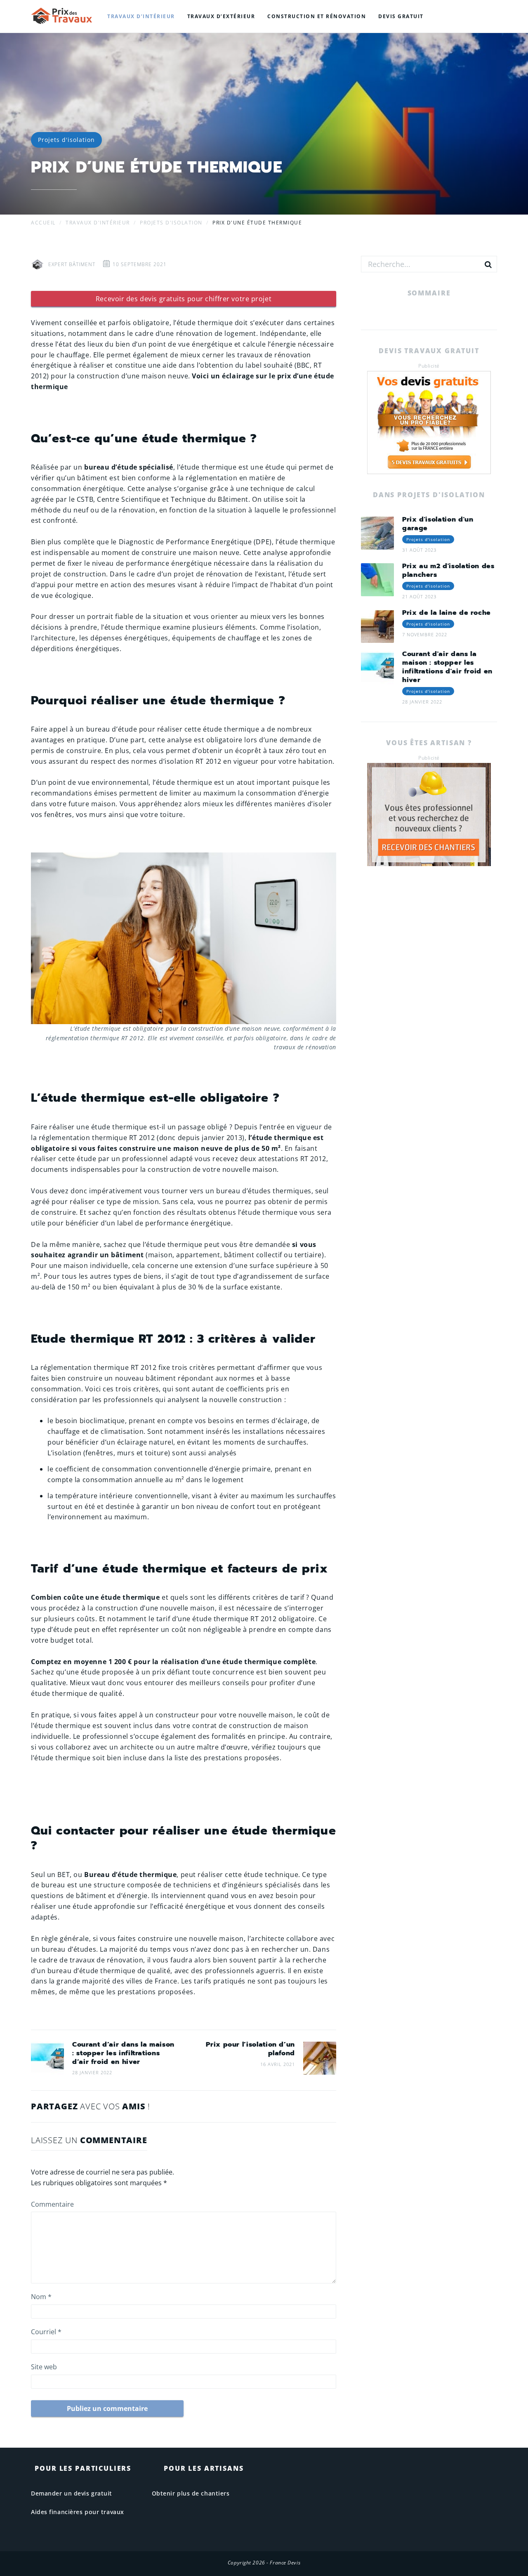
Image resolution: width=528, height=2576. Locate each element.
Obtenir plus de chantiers (191, 2493)
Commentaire (52, 2204)
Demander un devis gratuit (72, 2493)
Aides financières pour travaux (78, 2512)
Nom (41, 2297)
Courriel (46, 2332)
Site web (44, 2367)
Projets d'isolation (66, 140)
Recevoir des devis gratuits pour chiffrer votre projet (184, 299)
